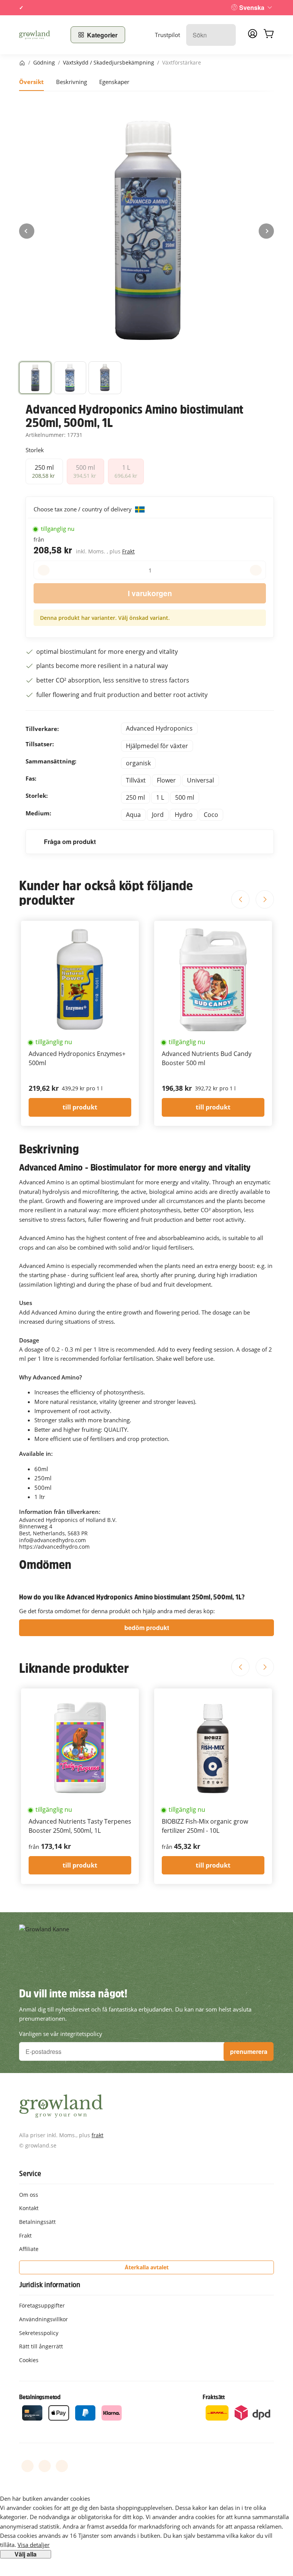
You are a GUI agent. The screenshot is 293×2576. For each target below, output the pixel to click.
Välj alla (26, 2554)
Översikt (31, 82)
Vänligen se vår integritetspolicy (61, 2034)
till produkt (80, 1107)
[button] (35, 378)
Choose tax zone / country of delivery (83, 509)
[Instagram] (62, 2466)
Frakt (128, 551)
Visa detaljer (34, 2545)
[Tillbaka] (27, 231)
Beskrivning (72, 82)
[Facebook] (27, 2466)
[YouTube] (45, 2466)
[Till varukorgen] (269, 35)
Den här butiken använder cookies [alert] (45, 2498)
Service (30, 2173)
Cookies (29, 2360)
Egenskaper (114, 82)
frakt (97, 2135)
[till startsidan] (40, 35)
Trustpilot (167, 35)
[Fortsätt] (266, 231)
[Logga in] (253, 36)
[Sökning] (226, 35)
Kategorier (102, 35)
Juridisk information (50, 2285)
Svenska (252, 7)
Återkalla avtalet (147, 2267)
